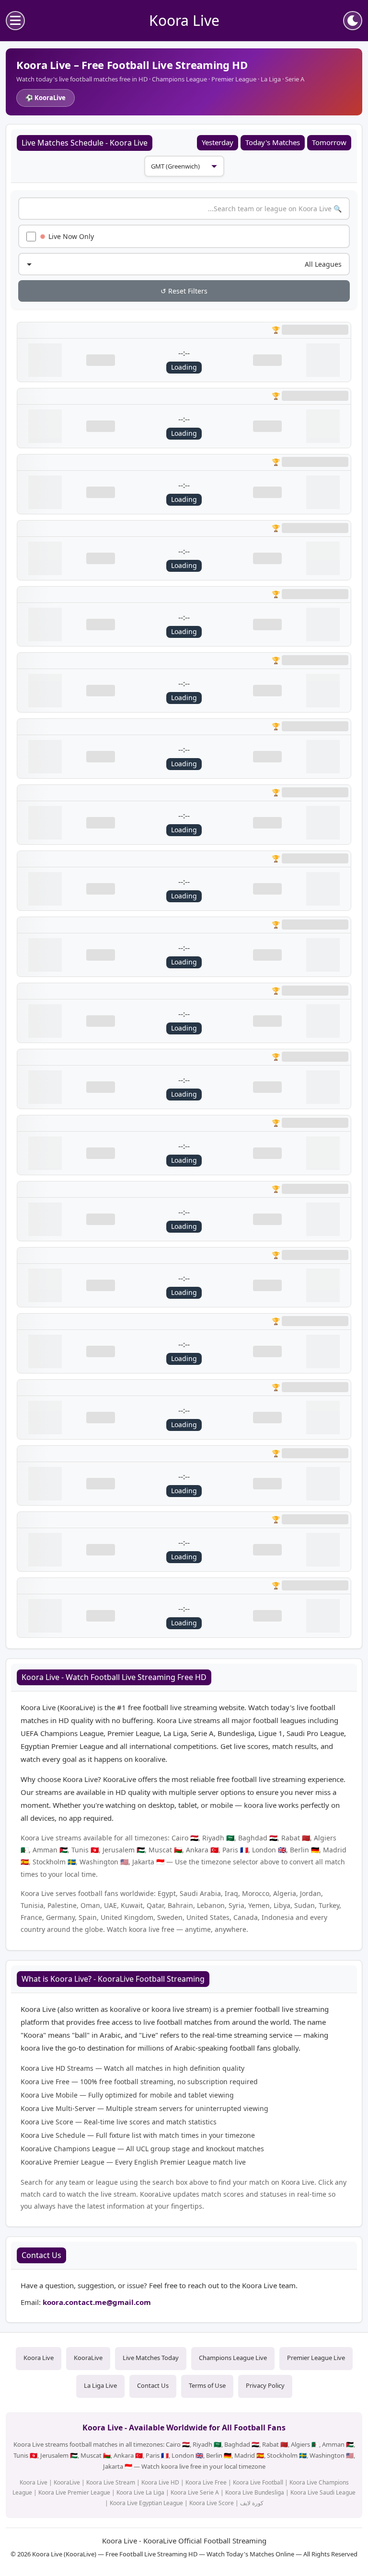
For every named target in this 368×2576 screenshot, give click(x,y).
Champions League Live (233, 2358)
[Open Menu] (15, 21)
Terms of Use (207, 2385)
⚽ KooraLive (46, 98)
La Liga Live (100, 2385)
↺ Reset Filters (184, 291)
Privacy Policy (265, 2385)
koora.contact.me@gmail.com (97, 2302)
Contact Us (153, 2385)
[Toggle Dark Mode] (353, 21)
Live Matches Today (151, 2358)
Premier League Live (316, 2358)
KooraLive (88, 2358)
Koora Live (39, 2358)
